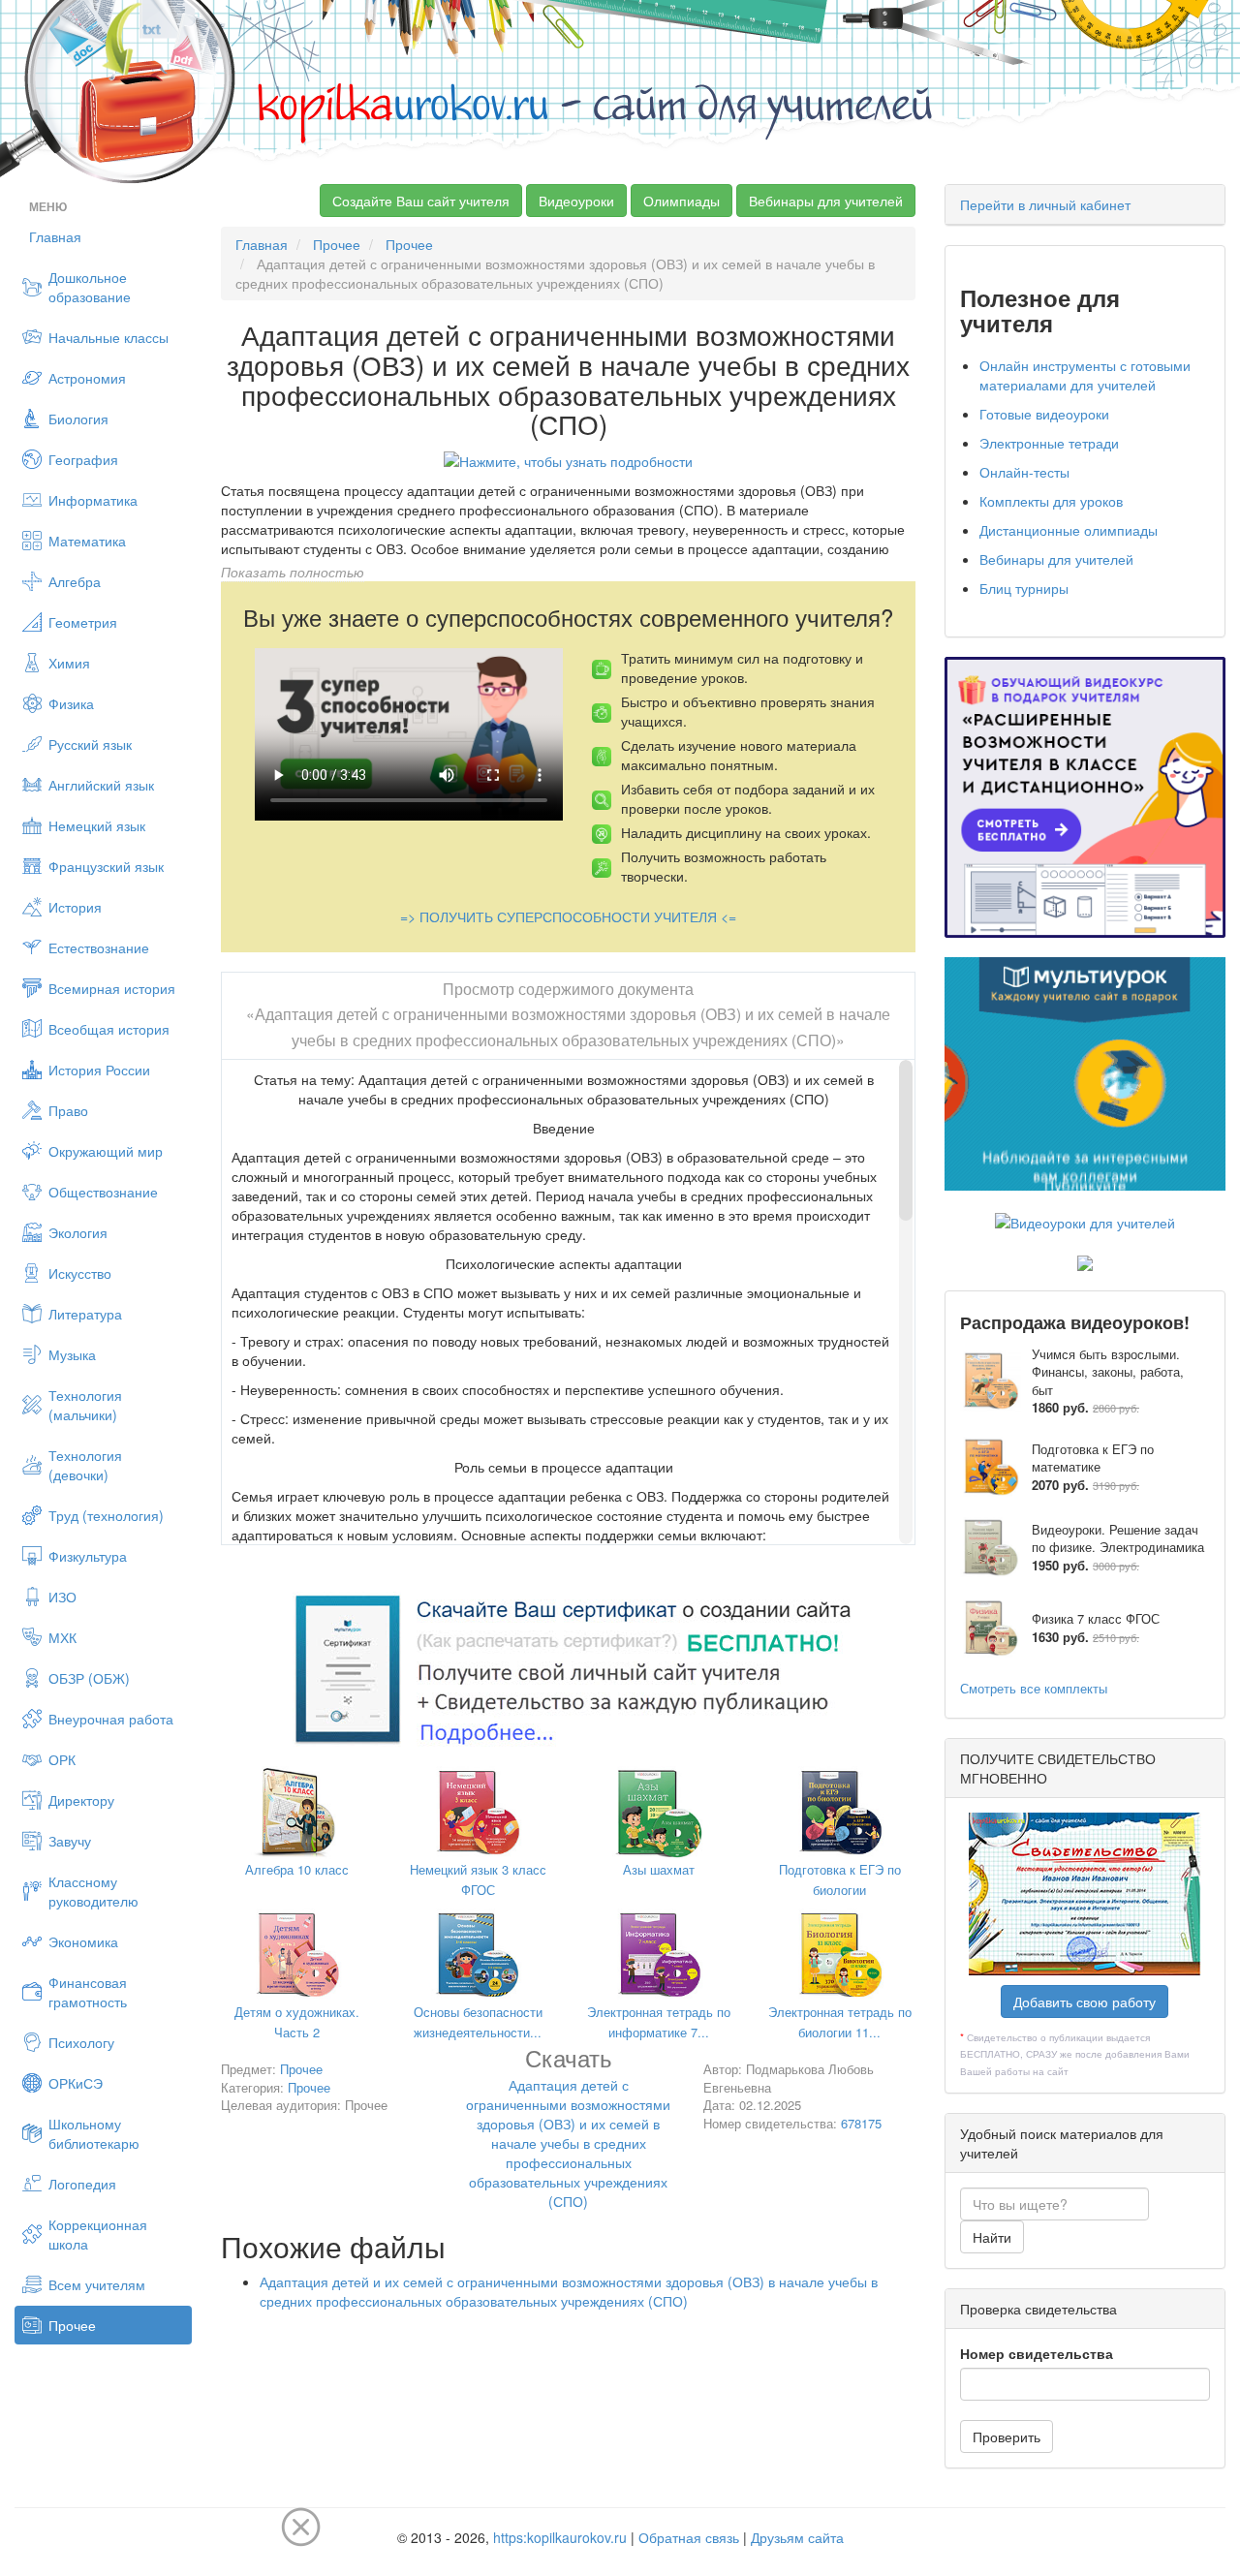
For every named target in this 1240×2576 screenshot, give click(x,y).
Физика (71, 703)
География (83, 459)
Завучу (70, 1841)
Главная (55, 236)
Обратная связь (689, 2537)
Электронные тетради (1049, 443)
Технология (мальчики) (85, 1405)
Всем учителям (97, 2284)
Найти (992, 2237)
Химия (69, 663)
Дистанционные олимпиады (1069, 530)
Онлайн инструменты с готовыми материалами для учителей (1085, 375)
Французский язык (106, 866)
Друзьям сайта (797, 2537)
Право (68, 1110)
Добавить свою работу (1085, 2002)
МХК (62, 1637)
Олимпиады (682, 201)
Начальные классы (108, 337)
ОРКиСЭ (76, 2083)
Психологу (81, 2042)
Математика (87, 541)
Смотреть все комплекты (1034, 1688)
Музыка (72, 1354)
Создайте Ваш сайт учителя (421, 201)
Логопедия (82, 2184)
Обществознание (103, 1192)
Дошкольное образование (90, 287)
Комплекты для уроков (1051, 501)
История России (99, 1070)
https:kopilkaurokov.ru (560, 2537)
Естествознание (99, 947)
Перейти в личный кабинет (1045, 204)
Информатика (93, 500)
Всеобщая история (109, 1029)
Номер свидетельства (1037, 2353)
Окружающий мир (106, 1151)
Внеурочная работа (111, 1719)
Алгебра (75, 581)
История (75, 907)
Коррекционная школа (98, 2234)
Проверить (1007, 2436)
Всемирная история (112, 988)
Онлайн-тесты (1024, 472)
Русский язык (90, 744)
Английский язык (101, 785)
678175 (861, 2123)
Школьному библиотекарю (94, 2133)
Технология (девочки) (85, 1465)
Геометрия (83, 622)
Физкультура (88, 1556)
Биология (78, 419)
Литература (85, 1314)
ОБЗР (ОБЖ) (89, 1678)
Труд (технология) (106, 1515)
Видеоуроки (576, 201)
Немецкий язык (97, 825)
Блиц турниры (1024, 588)
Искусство (80, 1273)
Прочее (72, 2325)
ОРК (62, 1759)
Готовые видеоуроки (1044, 414)
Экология (78, 1232)
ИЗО (62, 1597)
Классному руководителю (93, 1891)
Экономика (83, 1941)
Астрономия (87, 378)
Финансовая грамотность (88, 1992)
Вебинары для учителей (826, 201)
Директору (81, 1800)
